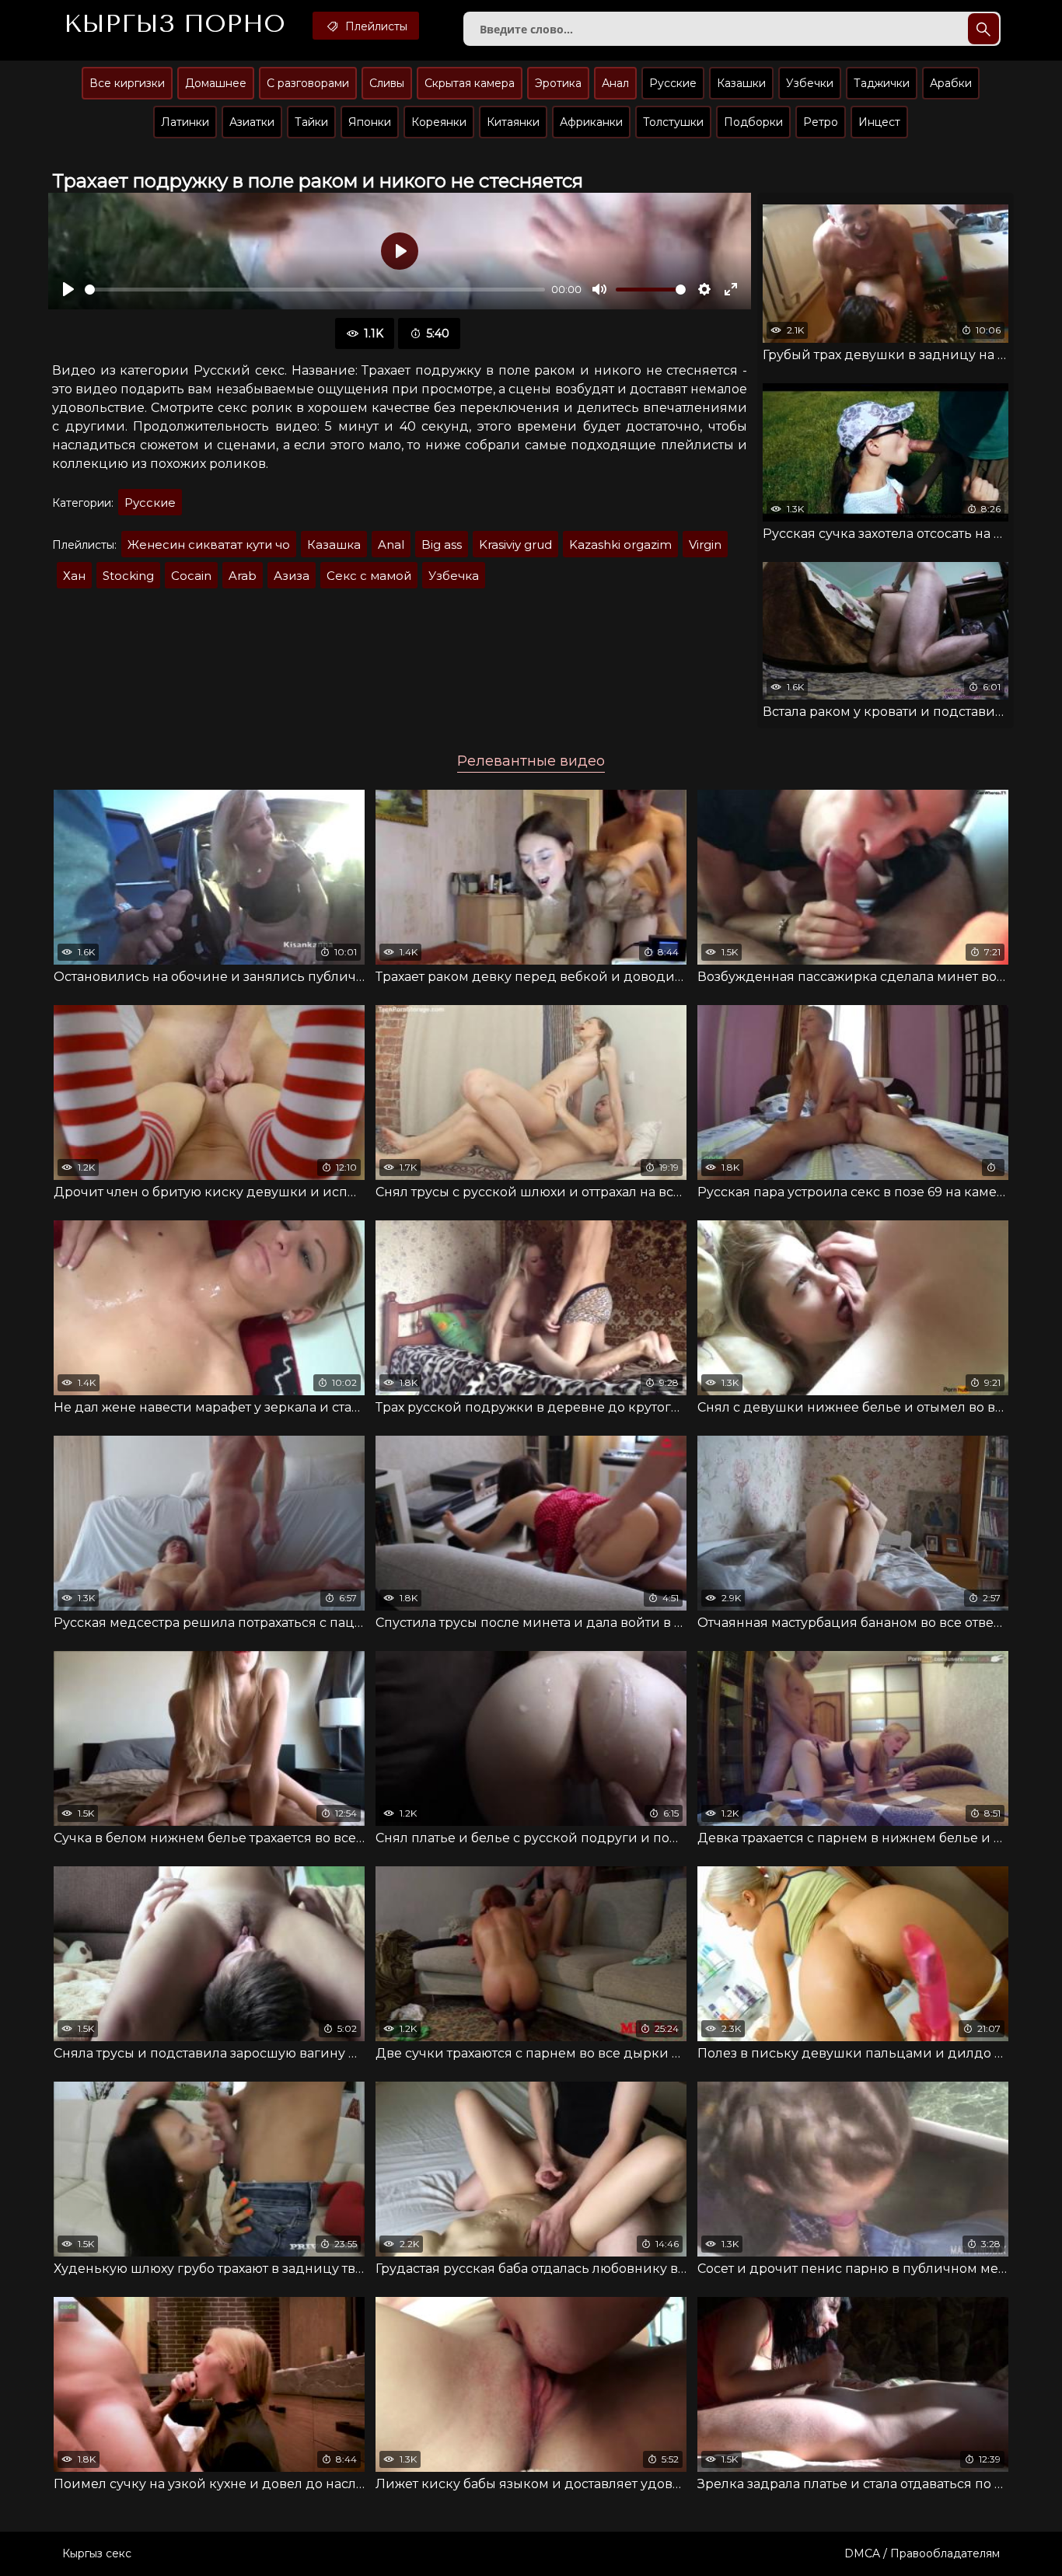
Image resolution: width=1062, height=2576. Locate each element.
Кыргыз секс (97, 2553)
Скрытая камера (470, 83)
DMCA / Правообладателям (922, 2553)
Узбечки (810, 83)
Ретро (821, 122)
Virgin (705, 545)
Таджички (882, 83)
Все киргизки (127, 83)
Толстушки (673, 122)
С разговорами (308, 83)
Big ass (442, 545)
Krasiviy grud (515, 545)
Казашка (334, 545)
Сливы (387, 83)
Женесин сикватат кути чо (209, 545)
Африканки (591, 122)
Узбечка (454, 576)
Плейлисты (375, 26)
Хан (74, 576)
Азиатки (252, 122)
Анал (615, 83)
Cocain (191, 576)
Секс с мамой (369, 576)
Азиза (292, 576)
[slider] (315, 290)
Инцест (879, 122)
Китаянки (513, 122)
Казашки (741, 83)
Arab (243, 576)
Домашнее (216, 83)
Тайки (311, 122)
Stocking (128, 576)
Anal (391, 545)
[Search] (983, 29)
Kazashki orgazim (620, 545)
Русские (673, 83)
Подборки (753, 122)
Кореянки (439, 122)
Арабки (951, 83)
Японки (370, 122)
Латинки (185, 122)
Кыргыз (175, 24)
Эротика (558, 83)
